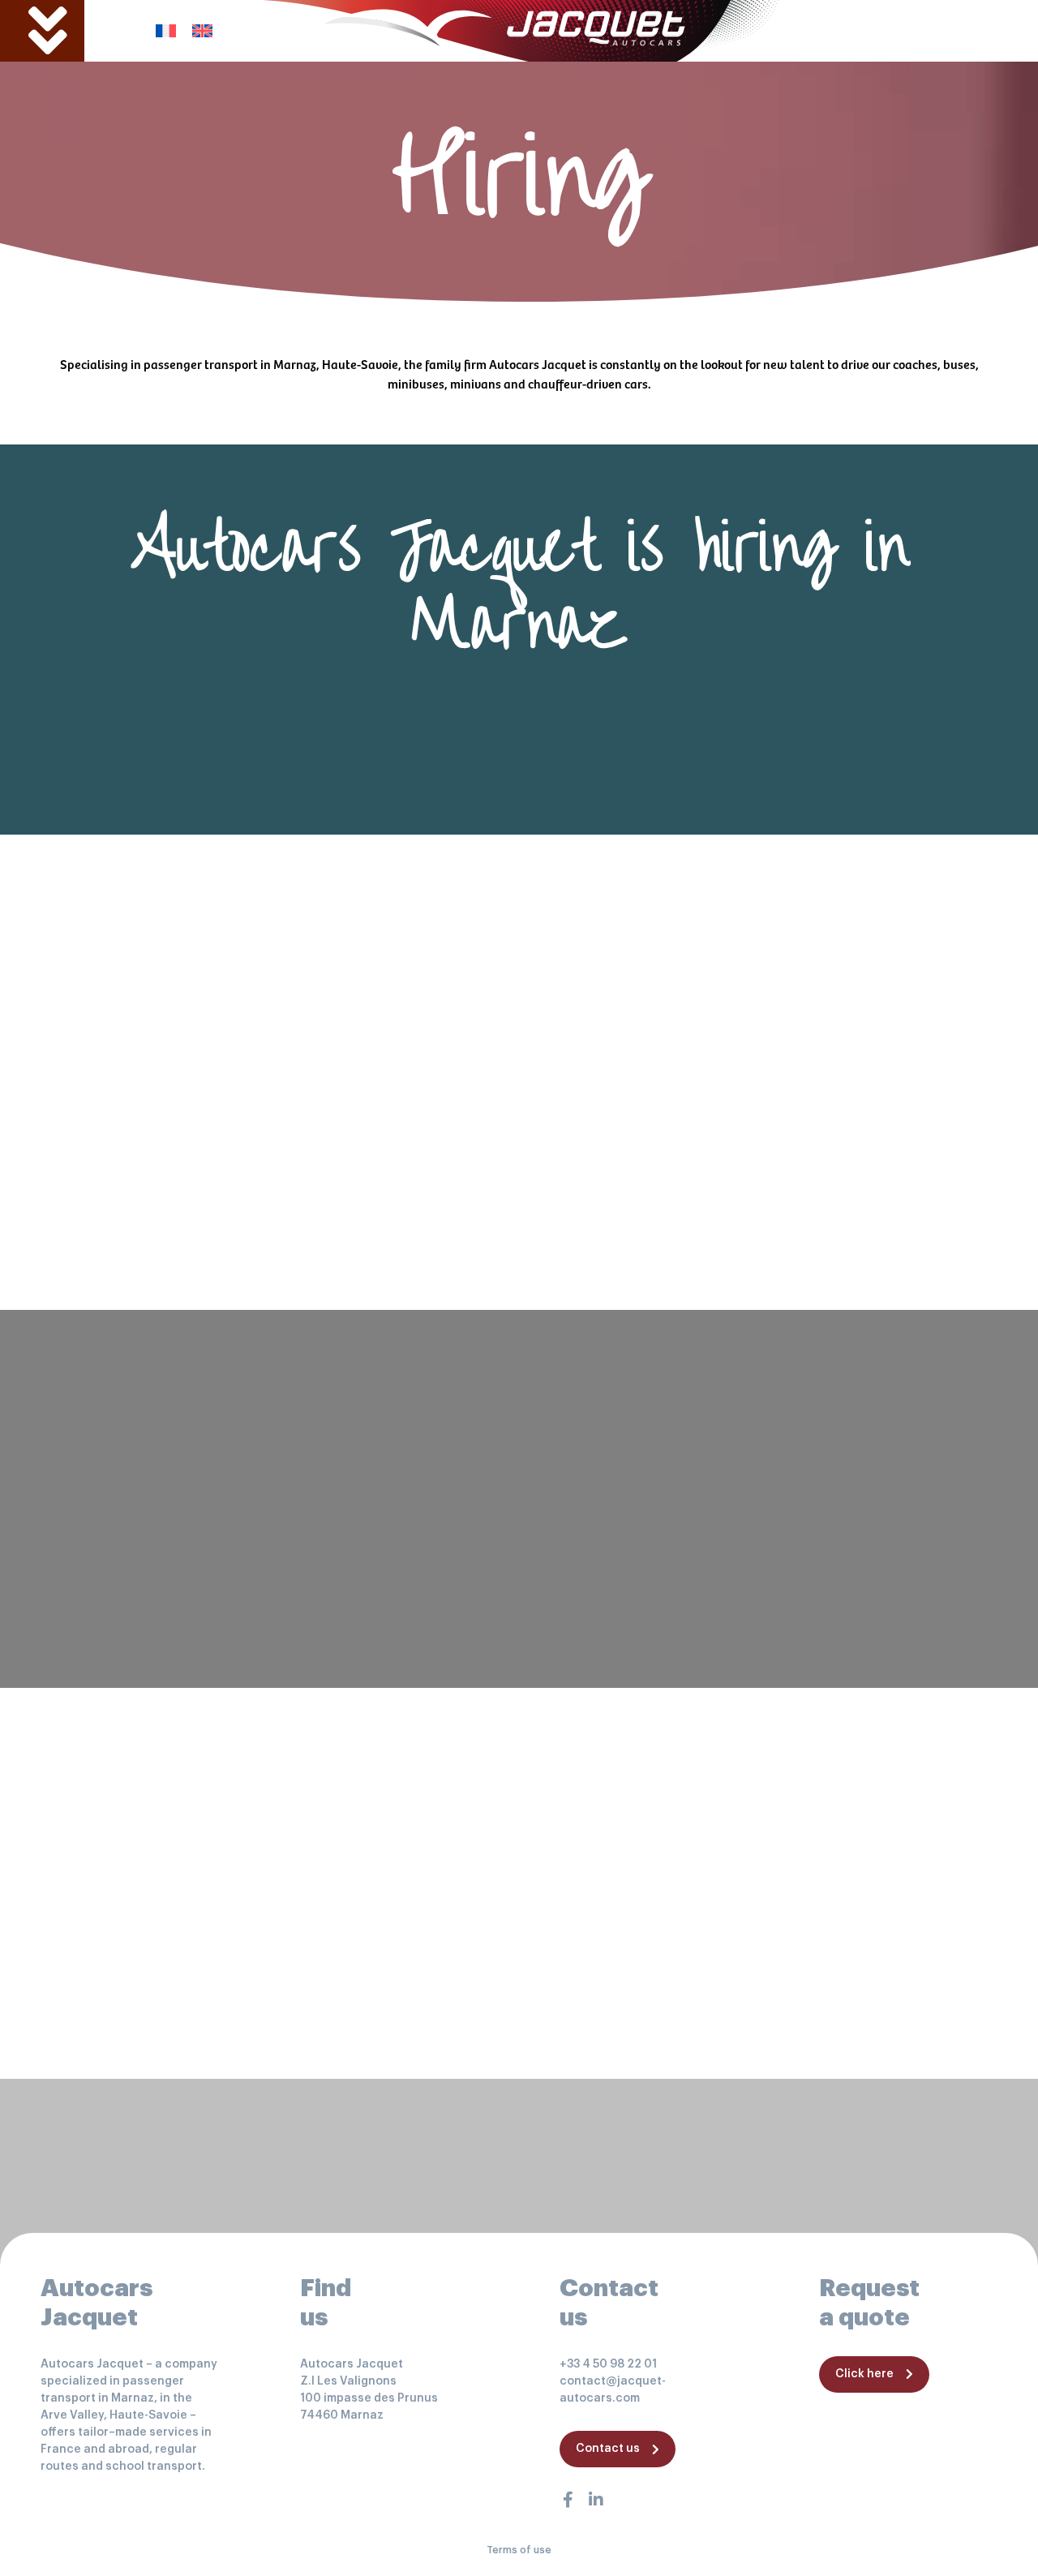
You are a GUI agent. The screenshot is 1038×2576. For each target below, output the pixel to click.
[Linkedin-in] (596, 2500)
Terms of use (519, 2550)
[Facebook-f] (568, 2500)
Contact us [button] (608, 2449)
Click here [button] (864, 2374)
